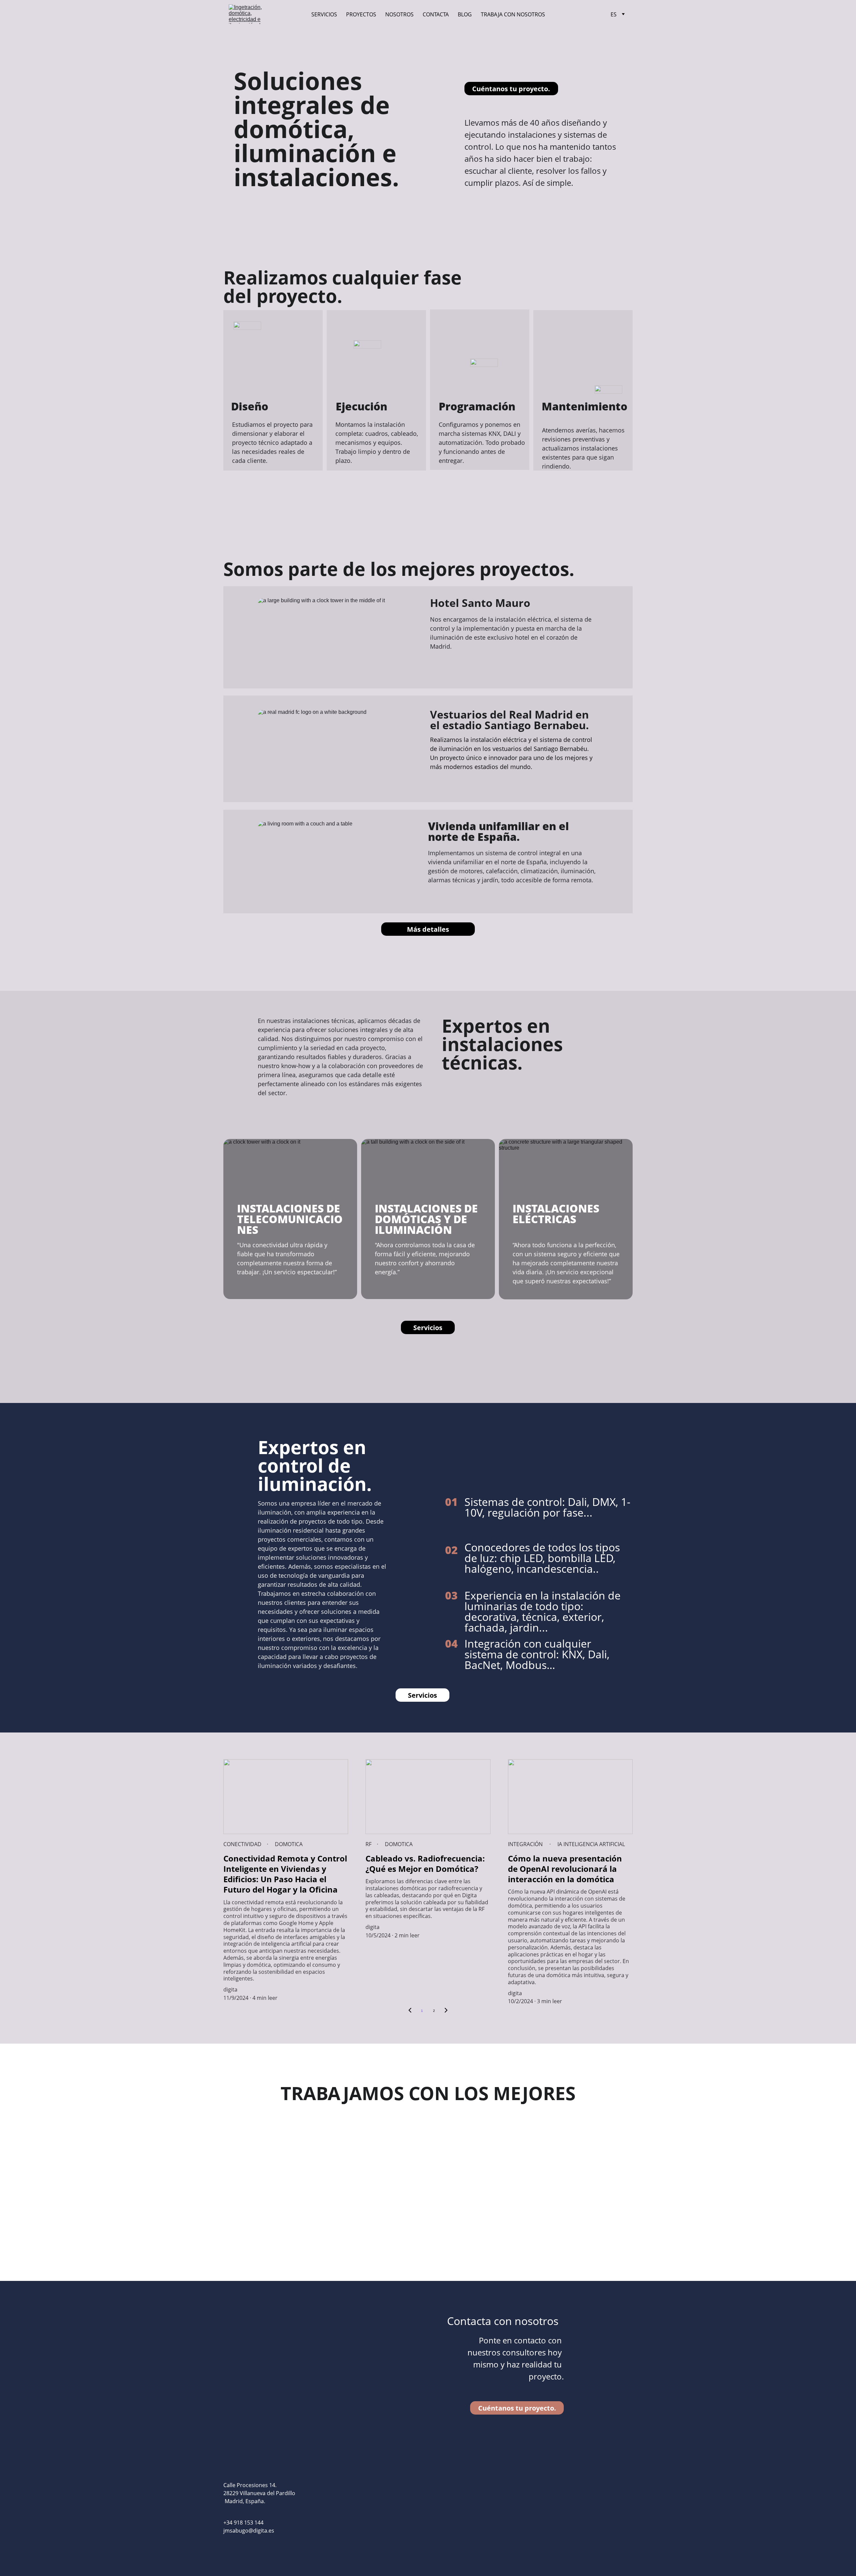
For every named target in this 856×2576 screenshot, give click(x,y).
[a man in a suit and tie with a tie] (591, 2161)
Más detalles (428, 929)
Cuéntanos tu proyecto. (511, 89)
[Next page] (446, 2011)
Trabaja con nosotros (513, 14)
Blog (465, 14)
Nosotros (399, 14)
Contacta (436, 14)
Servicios (324, 14)
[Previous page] (410, 2011)
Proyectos (361, 14)
